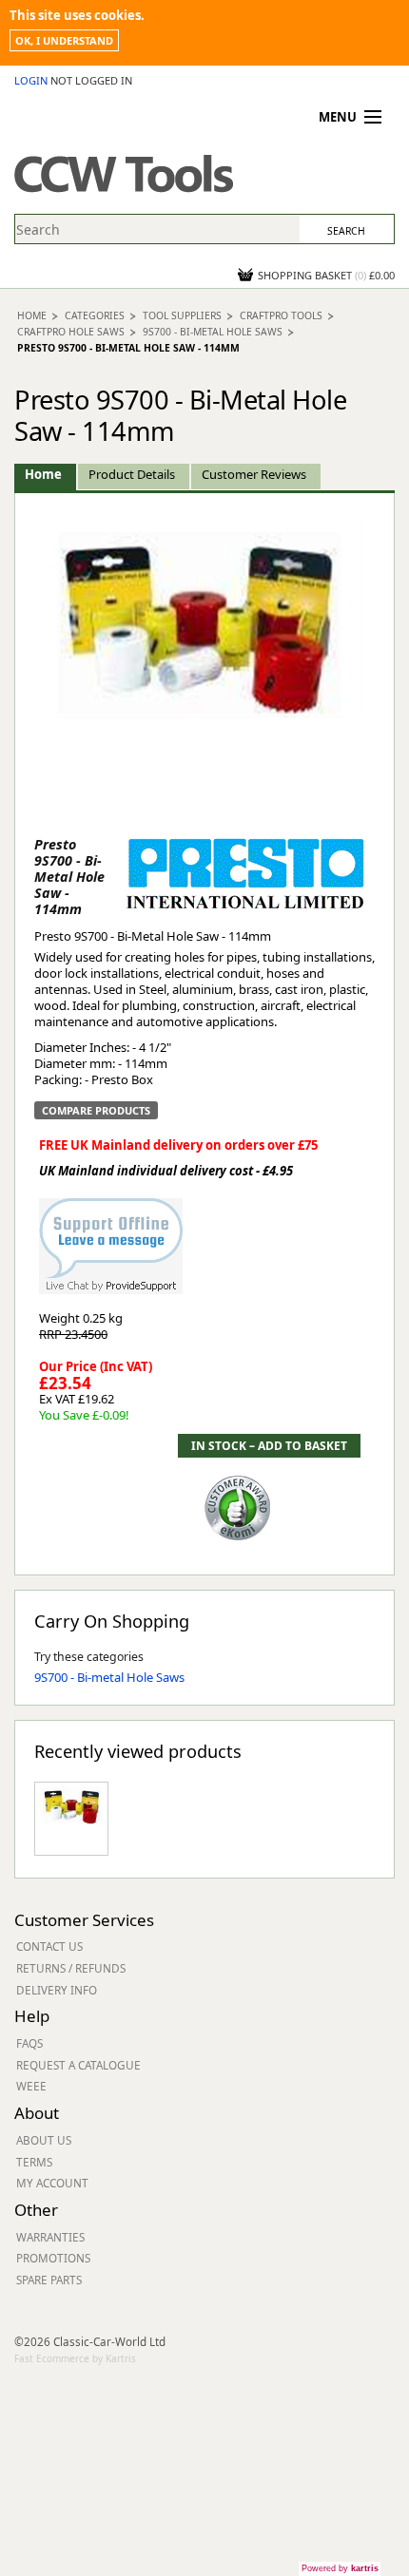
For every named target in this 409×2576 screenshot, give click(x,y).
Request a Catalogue (78, 2065)
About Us (44, 2140)
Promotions (53, 2258)
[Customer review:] (238, 1507)
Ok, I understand (64, 40)
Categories (95, 315)
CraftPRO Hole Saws (71, 332)
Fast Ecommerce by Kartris (75, 2358)
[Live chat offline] (111, 1237)
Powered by (340, 2568)
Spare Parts (49, 2280)
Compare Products (96, 1110)
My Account (52, 2183)
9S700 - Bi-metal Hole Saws (213, 332)
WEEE (31, 2086)
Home (32, 315)
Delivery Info (57, 1990)
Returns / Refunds (71, 1968)
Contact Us (49, 1946)
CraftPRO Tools (281, 315)
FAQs (29, 2043)
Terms (34, 2162)
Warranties (50, 2237)
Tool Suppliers (182, 315)
